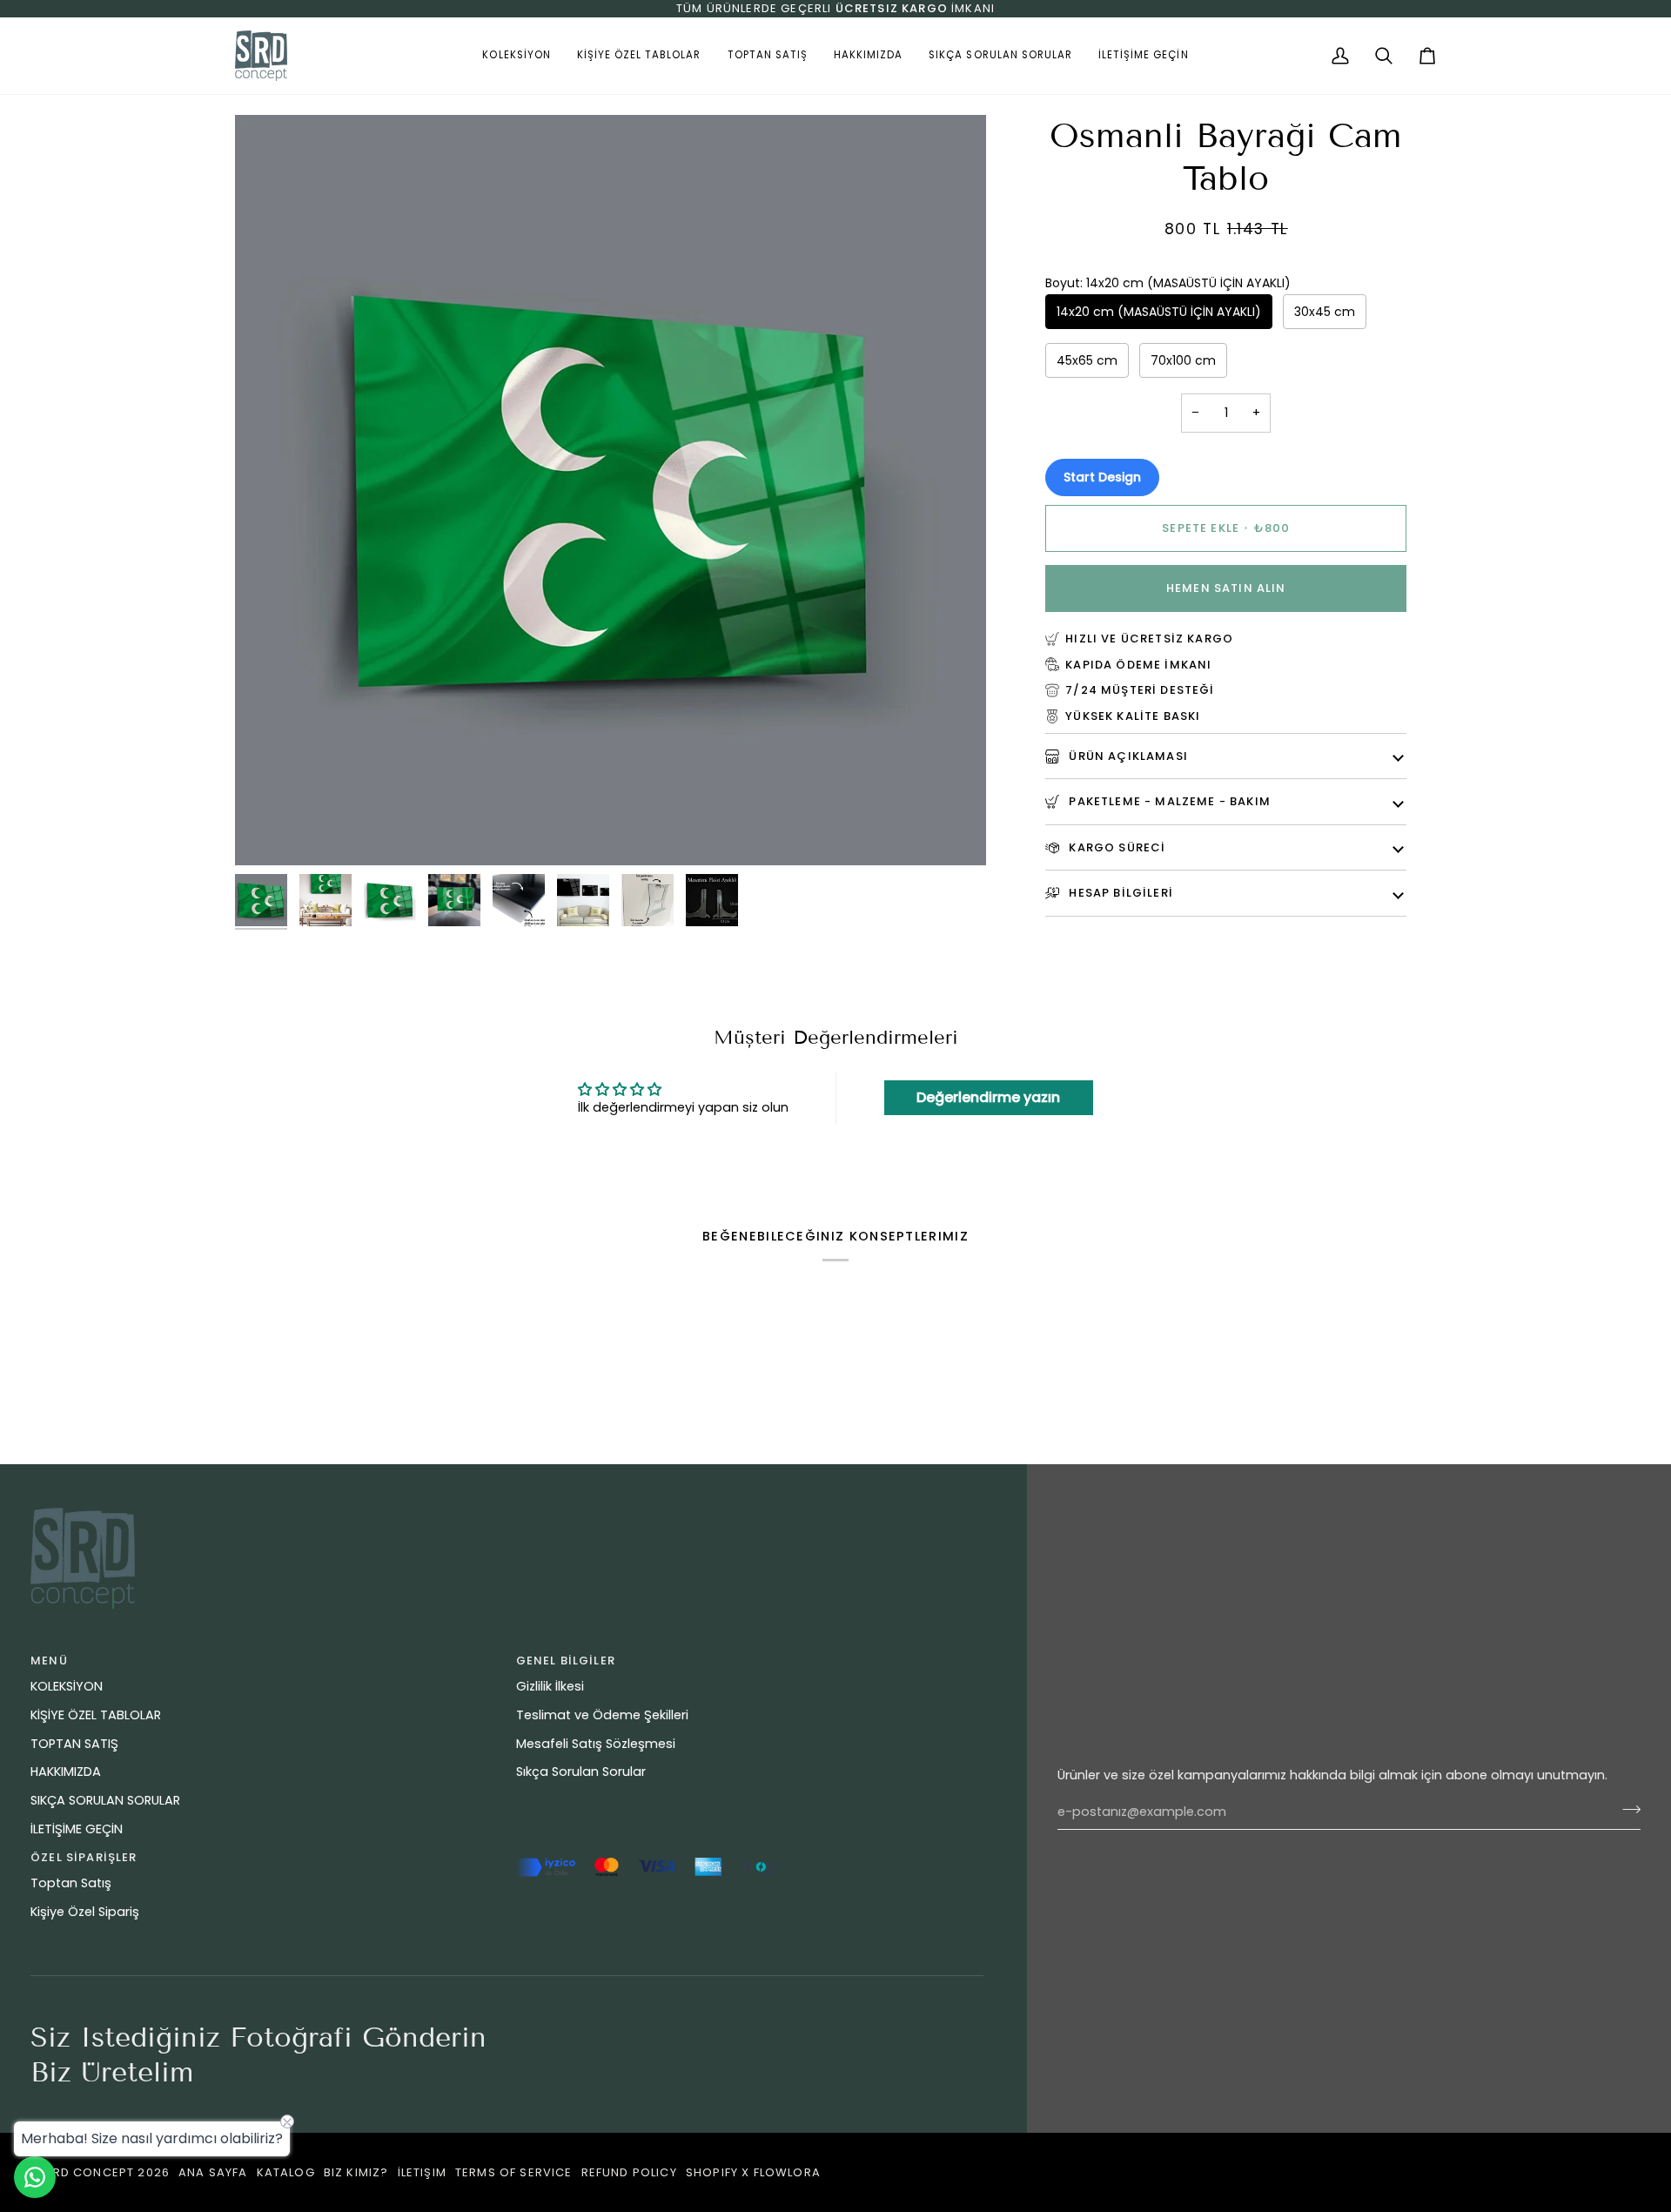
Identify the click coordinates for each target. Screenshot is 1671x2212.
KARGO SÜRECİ (1115, 847)
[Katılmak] (1626, 1810)
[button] (516, 56)
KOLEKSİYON (67, 1686)
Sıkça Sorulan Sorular (581, 1772)
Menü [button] (49, 1661)
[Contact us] (35, 2177)
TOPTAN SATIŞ (74, 1744)
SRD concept (89, 2172)
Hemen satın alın (1226, 588)
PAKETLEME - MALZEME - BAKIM (1168, 801)
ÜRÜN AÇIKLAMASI (1127, 756)
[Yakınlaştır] (268, 833)
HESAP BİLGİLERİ (1119, 893)
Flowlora (787, 2172)
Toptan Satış (71, 1883)
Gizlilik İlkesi (550, 1686)
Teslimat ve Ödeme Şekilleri (602, 1715)
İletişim (422, 2172)
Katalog (286, 2172)
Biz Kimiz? (356, 2172)
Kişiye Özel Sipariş (85, 1912)
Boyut (1168, 283)
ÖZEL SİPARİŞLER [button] (84, 1857)
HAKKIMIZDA (66, 1772)
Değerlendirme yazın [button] (988, 1097)
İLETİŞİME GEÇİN (77, 1829)
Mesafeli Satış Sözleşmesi (596, 1744)
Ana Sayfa (213, 2172)
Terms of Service (514, 2172)
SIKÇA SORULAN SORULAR (105, 1800)
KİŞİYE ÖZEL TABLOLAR (96, 1715)
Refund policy (629, 2172)
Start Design (1102, 477)
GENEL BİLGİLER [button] (566, 1661)
